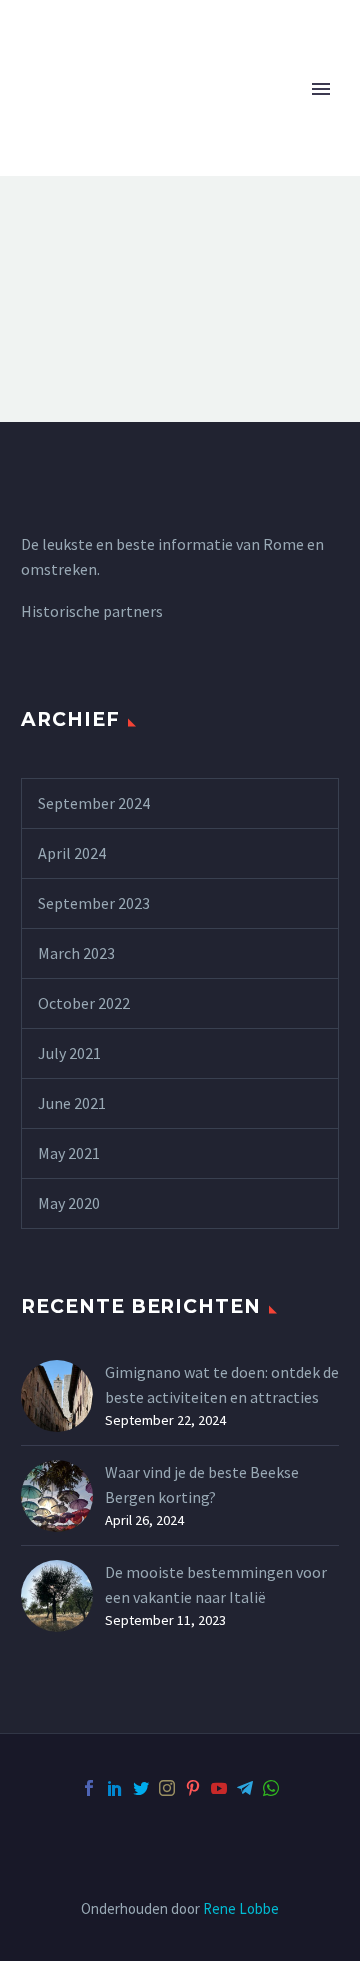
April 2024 (72, 853)
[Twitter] (141, 1788)
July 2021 (69, 1053)
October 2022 (84, 1003)
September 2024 (94, 803)
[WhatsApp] (271, 1788)
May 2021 (69, 1153)
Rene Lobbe (241, 1908)
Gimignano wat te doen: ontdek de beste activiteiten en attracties (222, 1384)
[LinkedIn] (115, 1788)
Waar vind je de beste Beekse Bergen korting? (202, 1484)
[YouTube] (219, 1788)
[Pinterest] (193, 1788)
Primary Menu (321, 89)
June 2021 (72, 1103)
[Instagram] (167, 1788)
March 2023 (76, 953)
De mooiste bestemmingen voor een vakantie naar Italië (216, 1584)
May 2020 (69, 1203)
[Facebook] (89, 1788)
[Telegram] (245, 1788)
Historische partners (92, 611)
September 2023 (94, 903)
